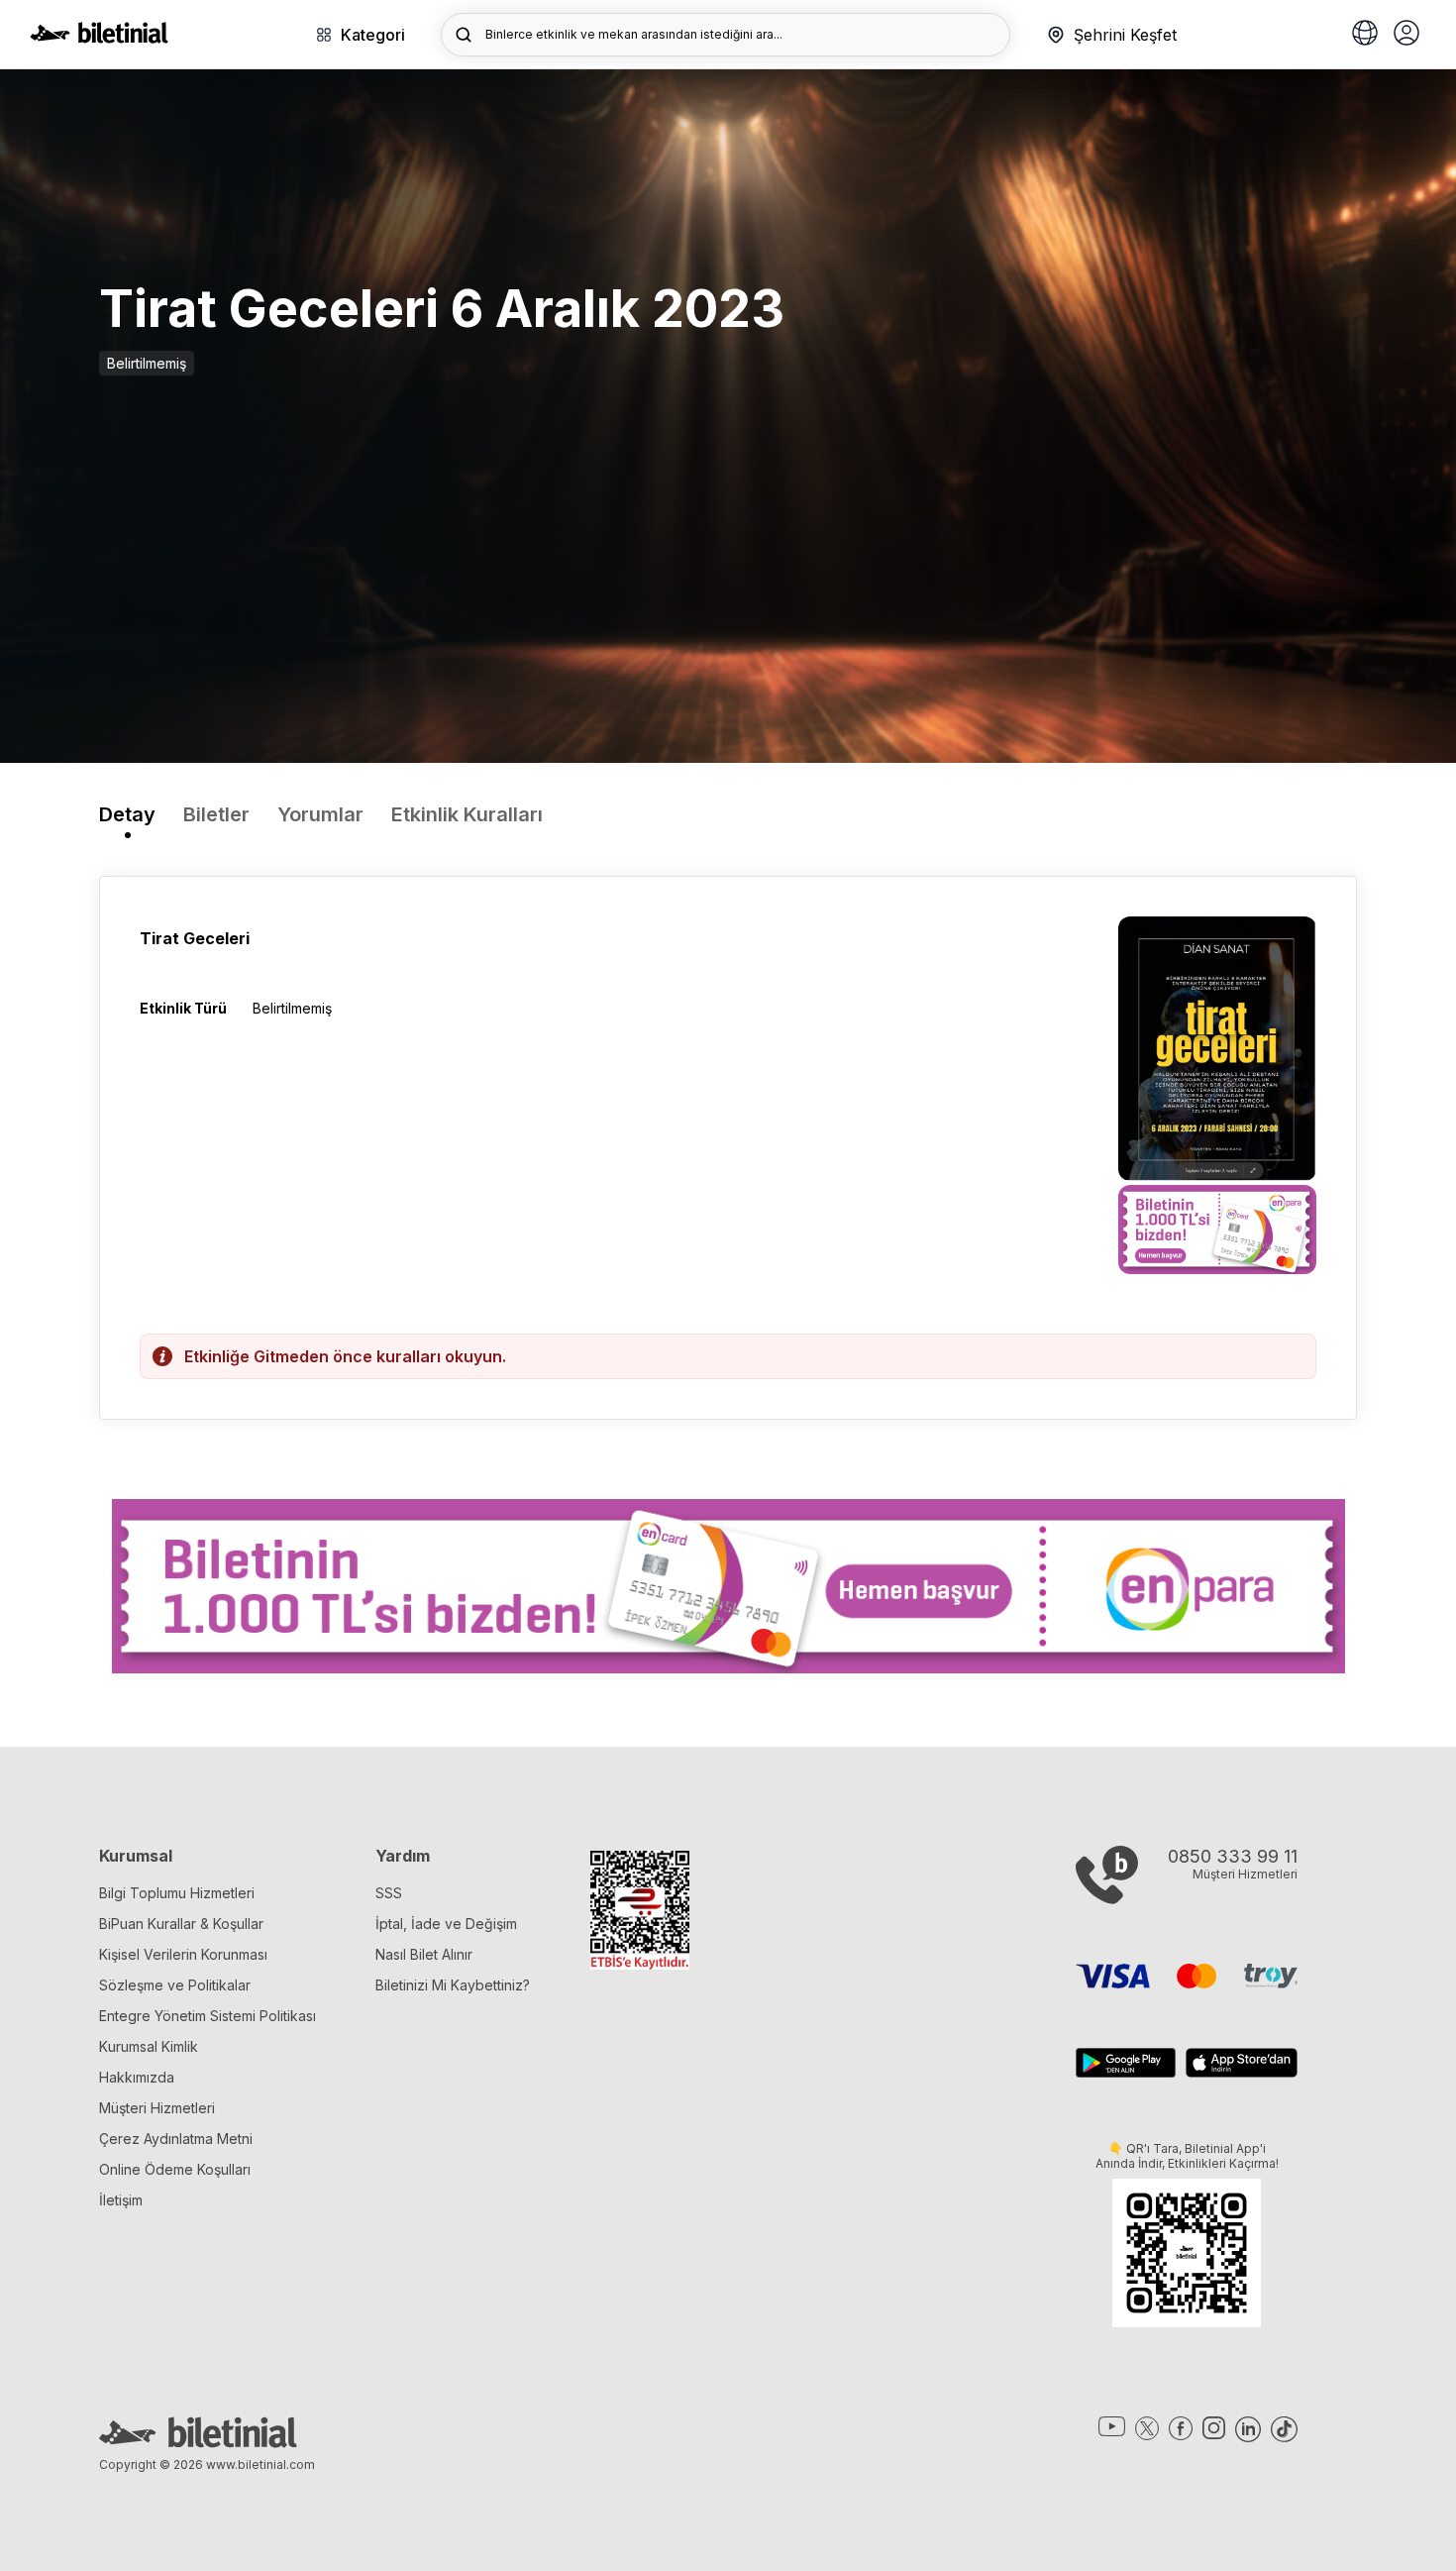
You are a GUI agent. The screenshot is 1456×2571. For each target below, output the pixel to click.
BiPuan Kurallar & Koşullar (181, 1924)
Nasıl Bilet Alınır (424, 1954)
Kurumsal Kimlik (149, 2046)
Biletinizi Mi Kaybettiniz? (453, 1985)
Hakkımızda (137, 2077)
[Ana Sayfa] (99, 38)
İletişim (121, 2200)
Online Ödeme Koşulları (175, 2169)
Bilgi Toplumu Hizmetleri (177, 1893)
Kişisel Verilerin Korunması (183, 1954)
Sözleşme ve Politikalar (175, 1985)
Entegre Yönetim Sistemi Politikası (208, 2016)
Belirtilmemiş (147, 363)
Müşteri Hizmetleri (157, 2108)
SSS (389, 1893)
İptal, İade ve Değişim (446, 1924)
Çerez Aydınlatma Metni (176, 2139)
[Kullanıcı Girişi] (1406, 35)
